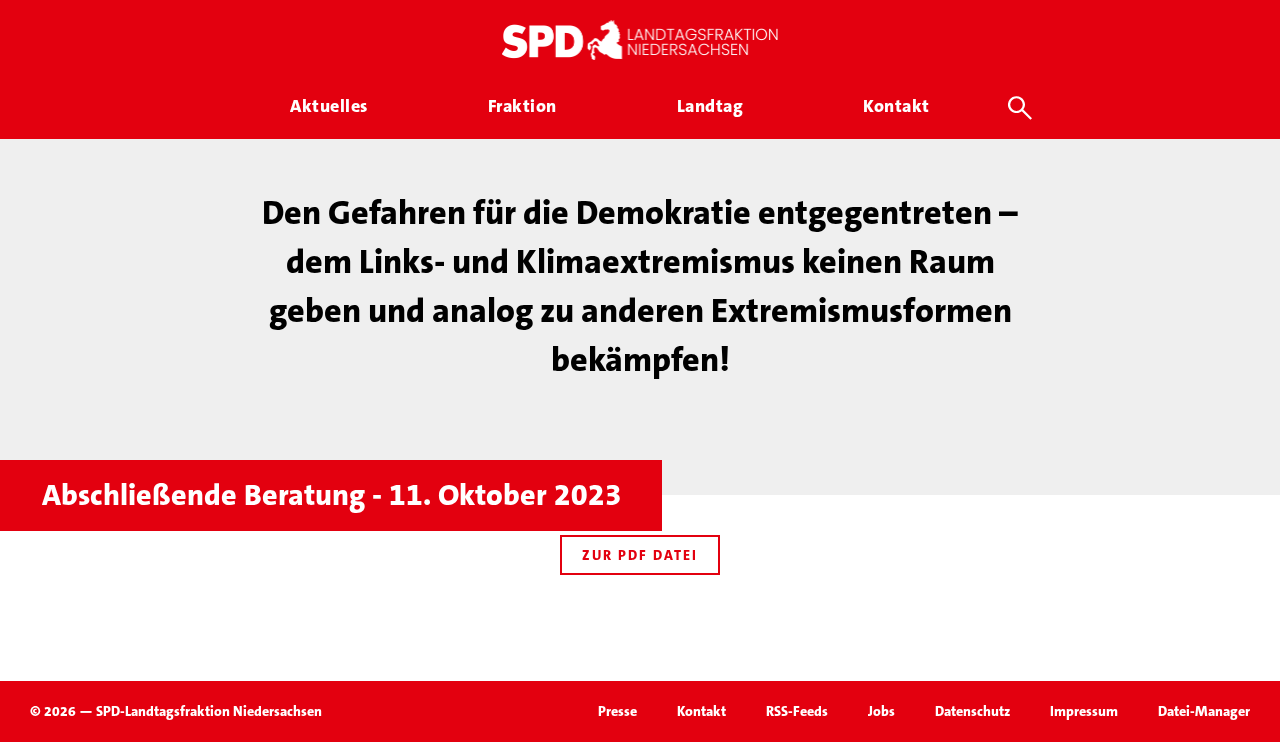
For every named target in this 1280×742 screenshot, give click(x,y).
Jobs (881, 711)
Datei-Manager (1204, 711)
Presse (617, 711)
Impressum (1084, 711)
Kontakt (701, 711)
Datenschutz (972, 711)
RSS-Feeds (797, 711)
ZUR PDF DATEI (640, 555)
